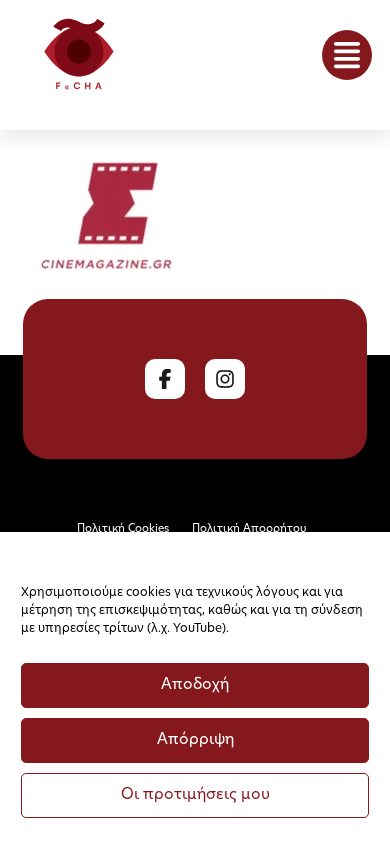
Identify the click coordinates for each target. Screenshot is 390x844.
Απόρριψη (195, 740)
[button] (347, 55)
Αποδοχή (195, 685)
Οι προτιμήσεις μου (195, 795)
